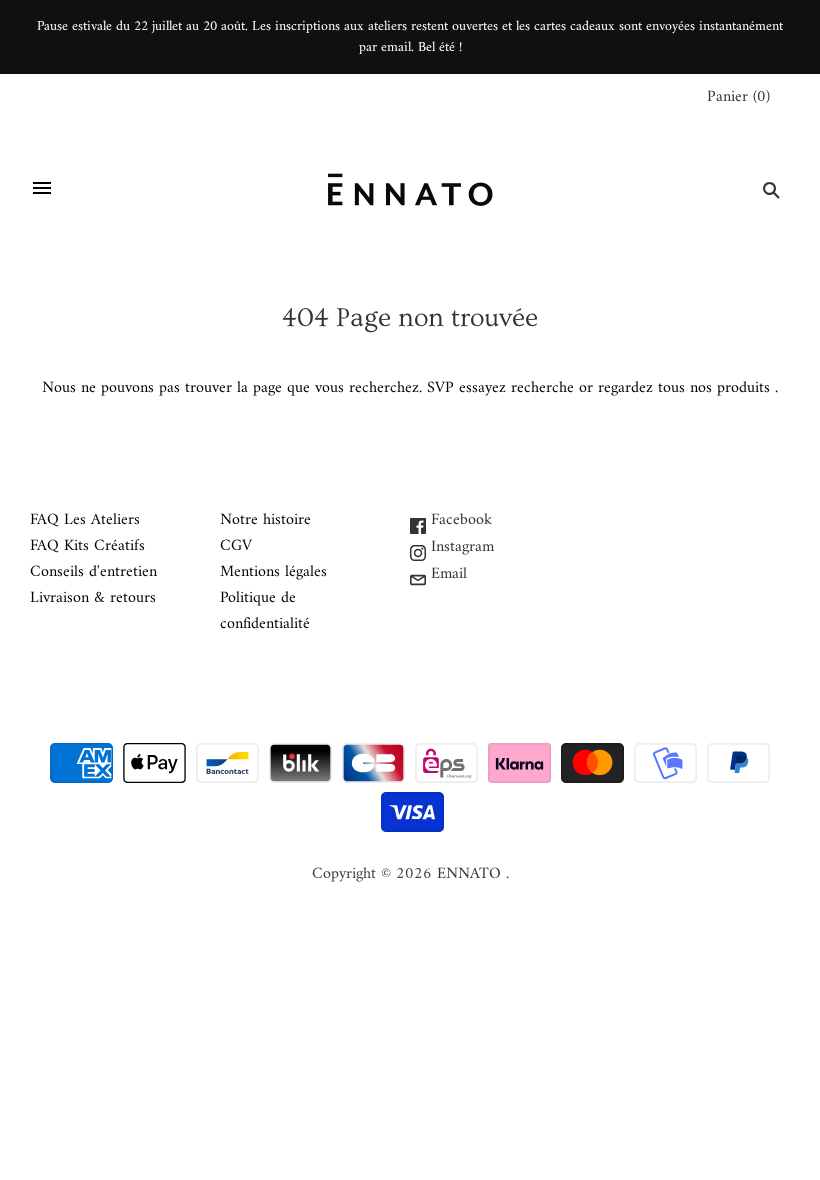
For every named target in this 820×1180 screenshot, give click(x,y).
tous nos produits (714, 388)
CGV (236, 546)
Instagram (460, 547)
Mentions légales (273, 572)
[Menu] (42, 190)
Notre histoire (265, 520)
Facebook (459, 520)
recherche (542, 388)
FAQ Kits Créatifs (87, 546)
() (738, 97)
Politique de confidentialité (265, 611)
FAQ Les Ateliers (85, 520)
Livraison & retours (93, 598)
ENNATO (469, 874)
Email (446, 574)
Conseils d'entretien (93, 572)
